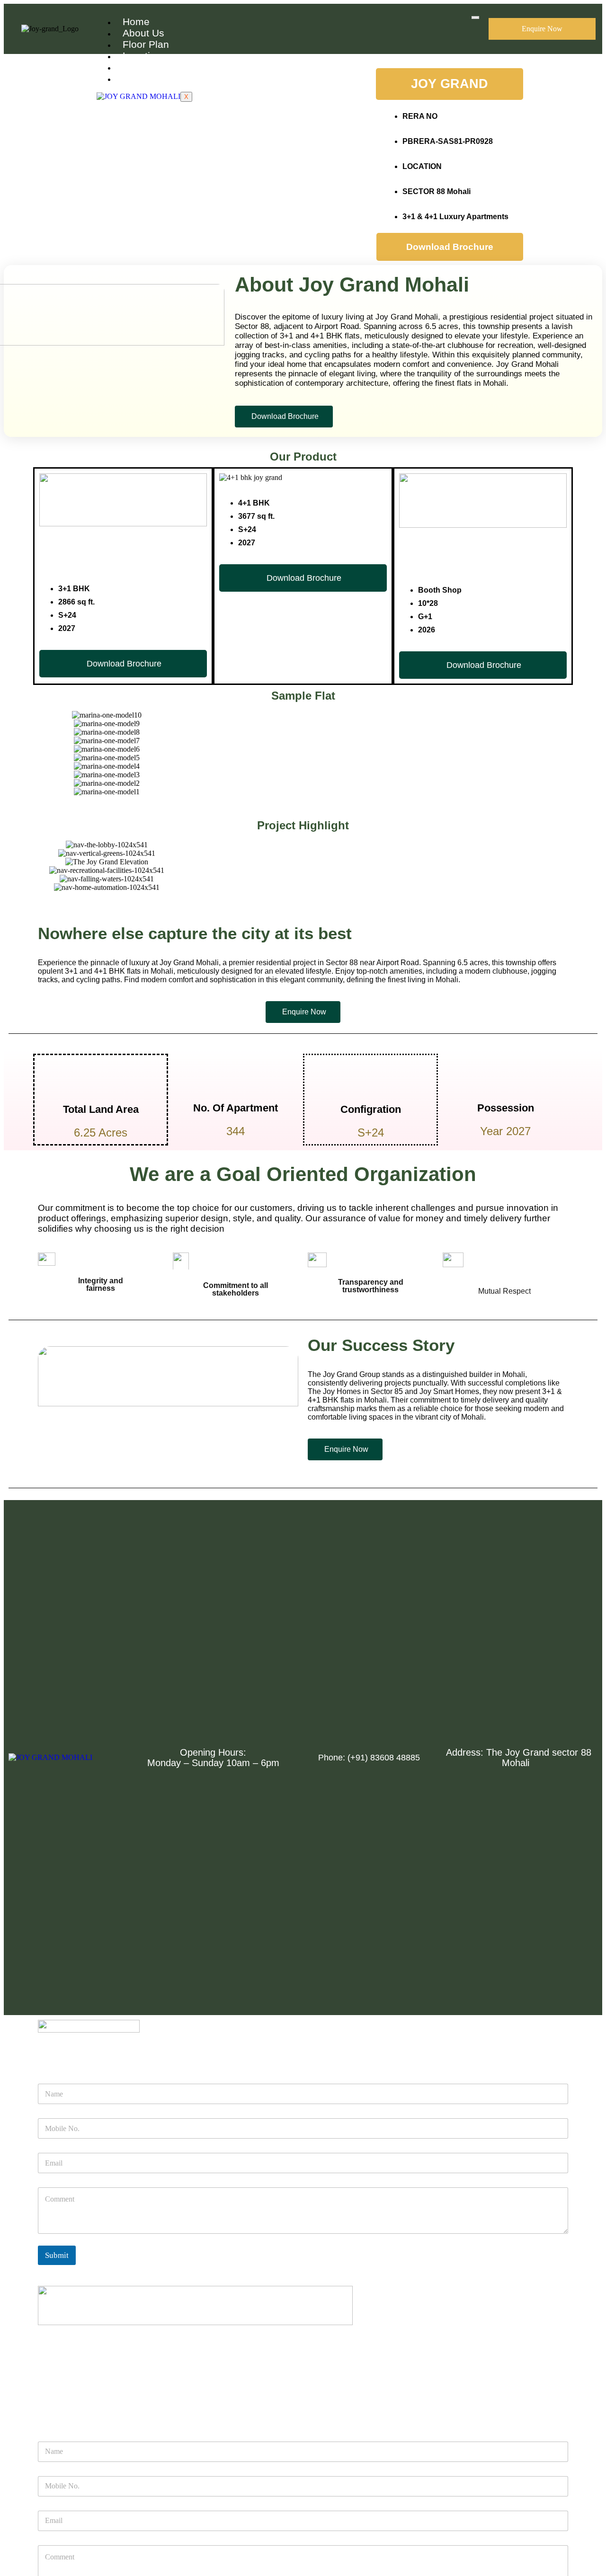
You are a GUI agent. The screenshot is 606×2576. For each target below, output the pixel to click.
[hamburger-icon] (475, 18)
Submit (57, 2255)
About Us (143, 33)
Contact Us (148, 78)
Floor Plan (146, 44)
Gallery (139, 67)
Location (142, 56)
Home (136, 22)
